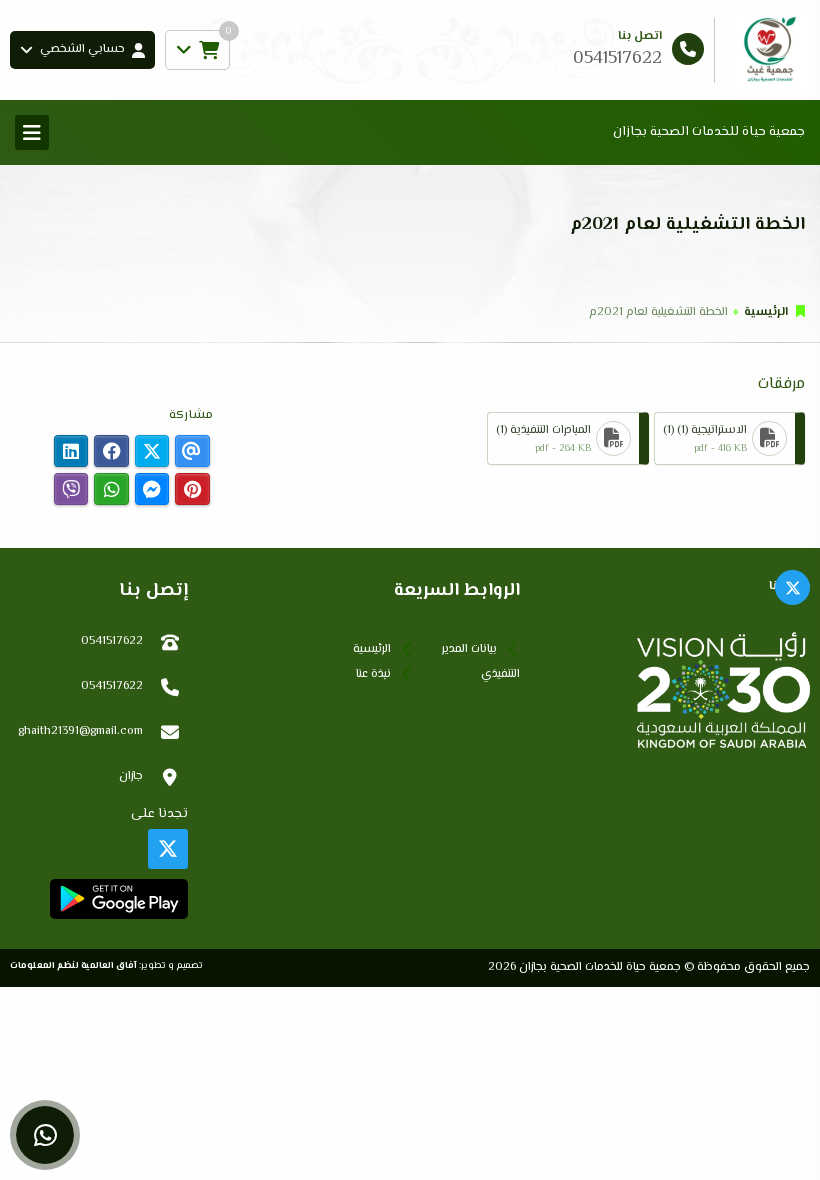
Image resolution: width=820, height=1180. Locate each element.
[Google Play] (118, 899)
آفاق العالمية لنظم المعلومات (73, 965)
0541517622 (112, 641)
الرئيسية (766, 312)
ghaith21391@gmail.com (80, 731)
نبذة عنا (373, 674)
